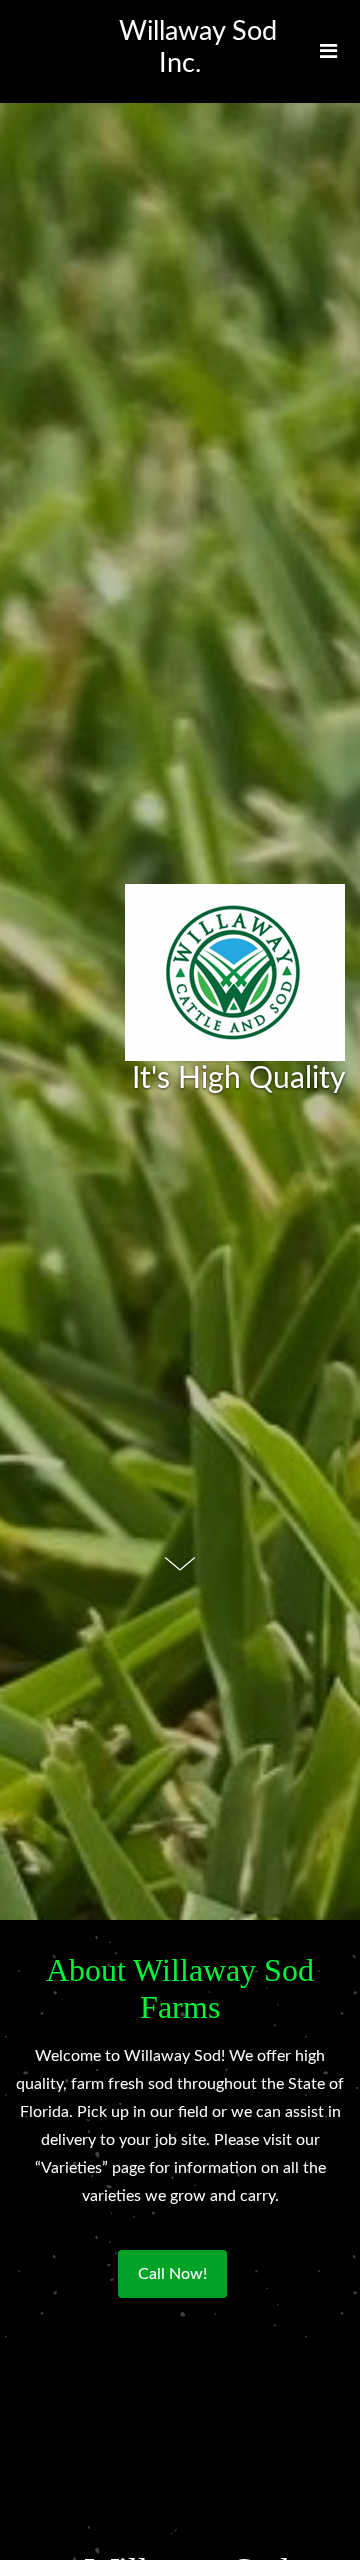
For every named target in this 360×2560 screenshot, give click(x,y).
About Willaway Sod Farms (180, 1988)
